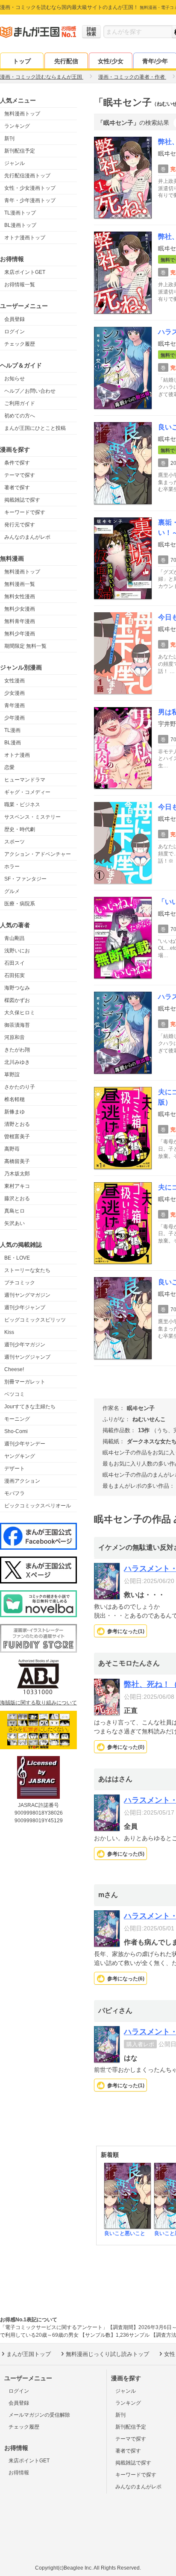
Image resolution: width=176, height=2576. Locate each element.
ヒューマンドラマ (25, 780)
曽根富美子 (17, 1137)
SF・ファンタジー (25, 879)
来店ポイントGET (25, 272)
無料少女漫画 (20, 609)
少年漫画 (15, 718)
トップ (22, 61)
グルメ (12, 891)
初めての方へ (20, 416)
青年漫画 (15, 705)
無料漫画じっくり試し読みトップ (107, 2354)
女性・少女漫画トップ (30, 188)
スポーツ (15, 842)
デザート (15, 1469)
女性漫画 (15, 681)
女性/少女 (111, 61)
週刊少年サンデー (25, 1444)
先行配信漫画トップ (27, 176)
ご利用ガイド (20, 403)
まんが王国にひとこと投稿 (35, 428)
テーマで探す (20, 475)
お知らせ (15, 379)
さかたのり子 (20, 1087)
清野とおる (17, 1124)
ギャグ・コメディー (27, 792)
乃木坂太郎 (17, 1174)
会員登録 (15, 319)
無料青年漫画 (20, 621)
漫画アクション (22, 1481)
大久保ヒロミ (20, 1013)
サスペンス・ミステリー (32, 817)
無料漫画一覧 (20, 584)
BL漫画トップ (20, 225)
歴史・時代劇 (20, 829)
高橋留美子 (17, 1161)
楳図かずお (17, 1000)
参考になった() (126, 1631)
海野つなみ (17, 988)
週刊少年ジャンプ (25, 1307)
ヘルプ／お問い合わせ (30, 391)
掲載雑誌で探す (22, 500)
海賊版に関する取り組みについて (38, 1703)
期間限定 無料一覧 (25, 646)
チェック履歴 (20, 344)
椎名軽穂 (15, 1099)
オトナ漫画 (17, 755)
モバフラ (15, 1493)
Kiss (9, 1332)
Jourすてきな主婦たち (30, 1407)
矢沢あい (15, 1223)
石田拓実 (15, 975)
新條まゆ (15, 1112)
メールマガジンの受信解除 (39, 2415)
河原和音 (15, 1037)
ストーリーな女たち (27, 1270)
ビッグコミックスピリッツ (35, 1320)
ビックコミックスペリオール (38, 1506)
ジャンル (15, 163)
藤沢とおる (17, 1198)
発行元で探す (20, 525)
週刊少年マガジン (25, 1345)
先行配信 (66, 61)
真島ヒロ (15, 1211)
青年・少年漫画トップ (30, 200)
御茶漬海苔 (17, 1025)
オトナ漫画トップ (25, 238)
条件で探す (17, 463)
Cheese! (14, 1369)
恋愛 (9, 767)
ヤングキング (20, 1456)
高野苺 (12, 1149)
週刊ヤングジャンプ (27, 1357)
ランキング (17, 126)
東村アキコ (17, 1186)
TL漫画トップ (20, 213)
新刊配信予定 (20, 151)
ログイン (15, 332)
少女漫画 (15, 693)
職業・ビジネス (22, 805)
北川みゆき (17, 1062)
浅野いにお (17, 951)
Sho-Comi (16, 1431)
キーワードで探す (25, 512)
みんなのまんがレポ (27, 537)
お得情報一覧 (20, 285)
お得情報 (19, 2473)
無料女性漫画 (20, 596)
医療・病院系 (20, 904)
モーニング (17, 1419)
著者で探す (17, 488)
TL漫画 (12, 730)
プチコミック (20, 1283)
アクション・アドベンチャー (38, 854)
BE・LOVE (17, 1258)
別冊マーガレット (25, 1382)
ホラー (12, 866)
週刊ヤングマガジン (27, 1295)
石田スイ (15, 963)
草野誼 (12, 1075)
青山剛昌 (15, 938)
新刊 (9, 138)
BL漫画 (13, 743)
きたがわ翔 (17, 1050)
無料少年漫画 (20, 634)
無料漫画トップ (22, 114)
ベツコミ (15, 1394)
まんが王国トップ (29, 2354)
